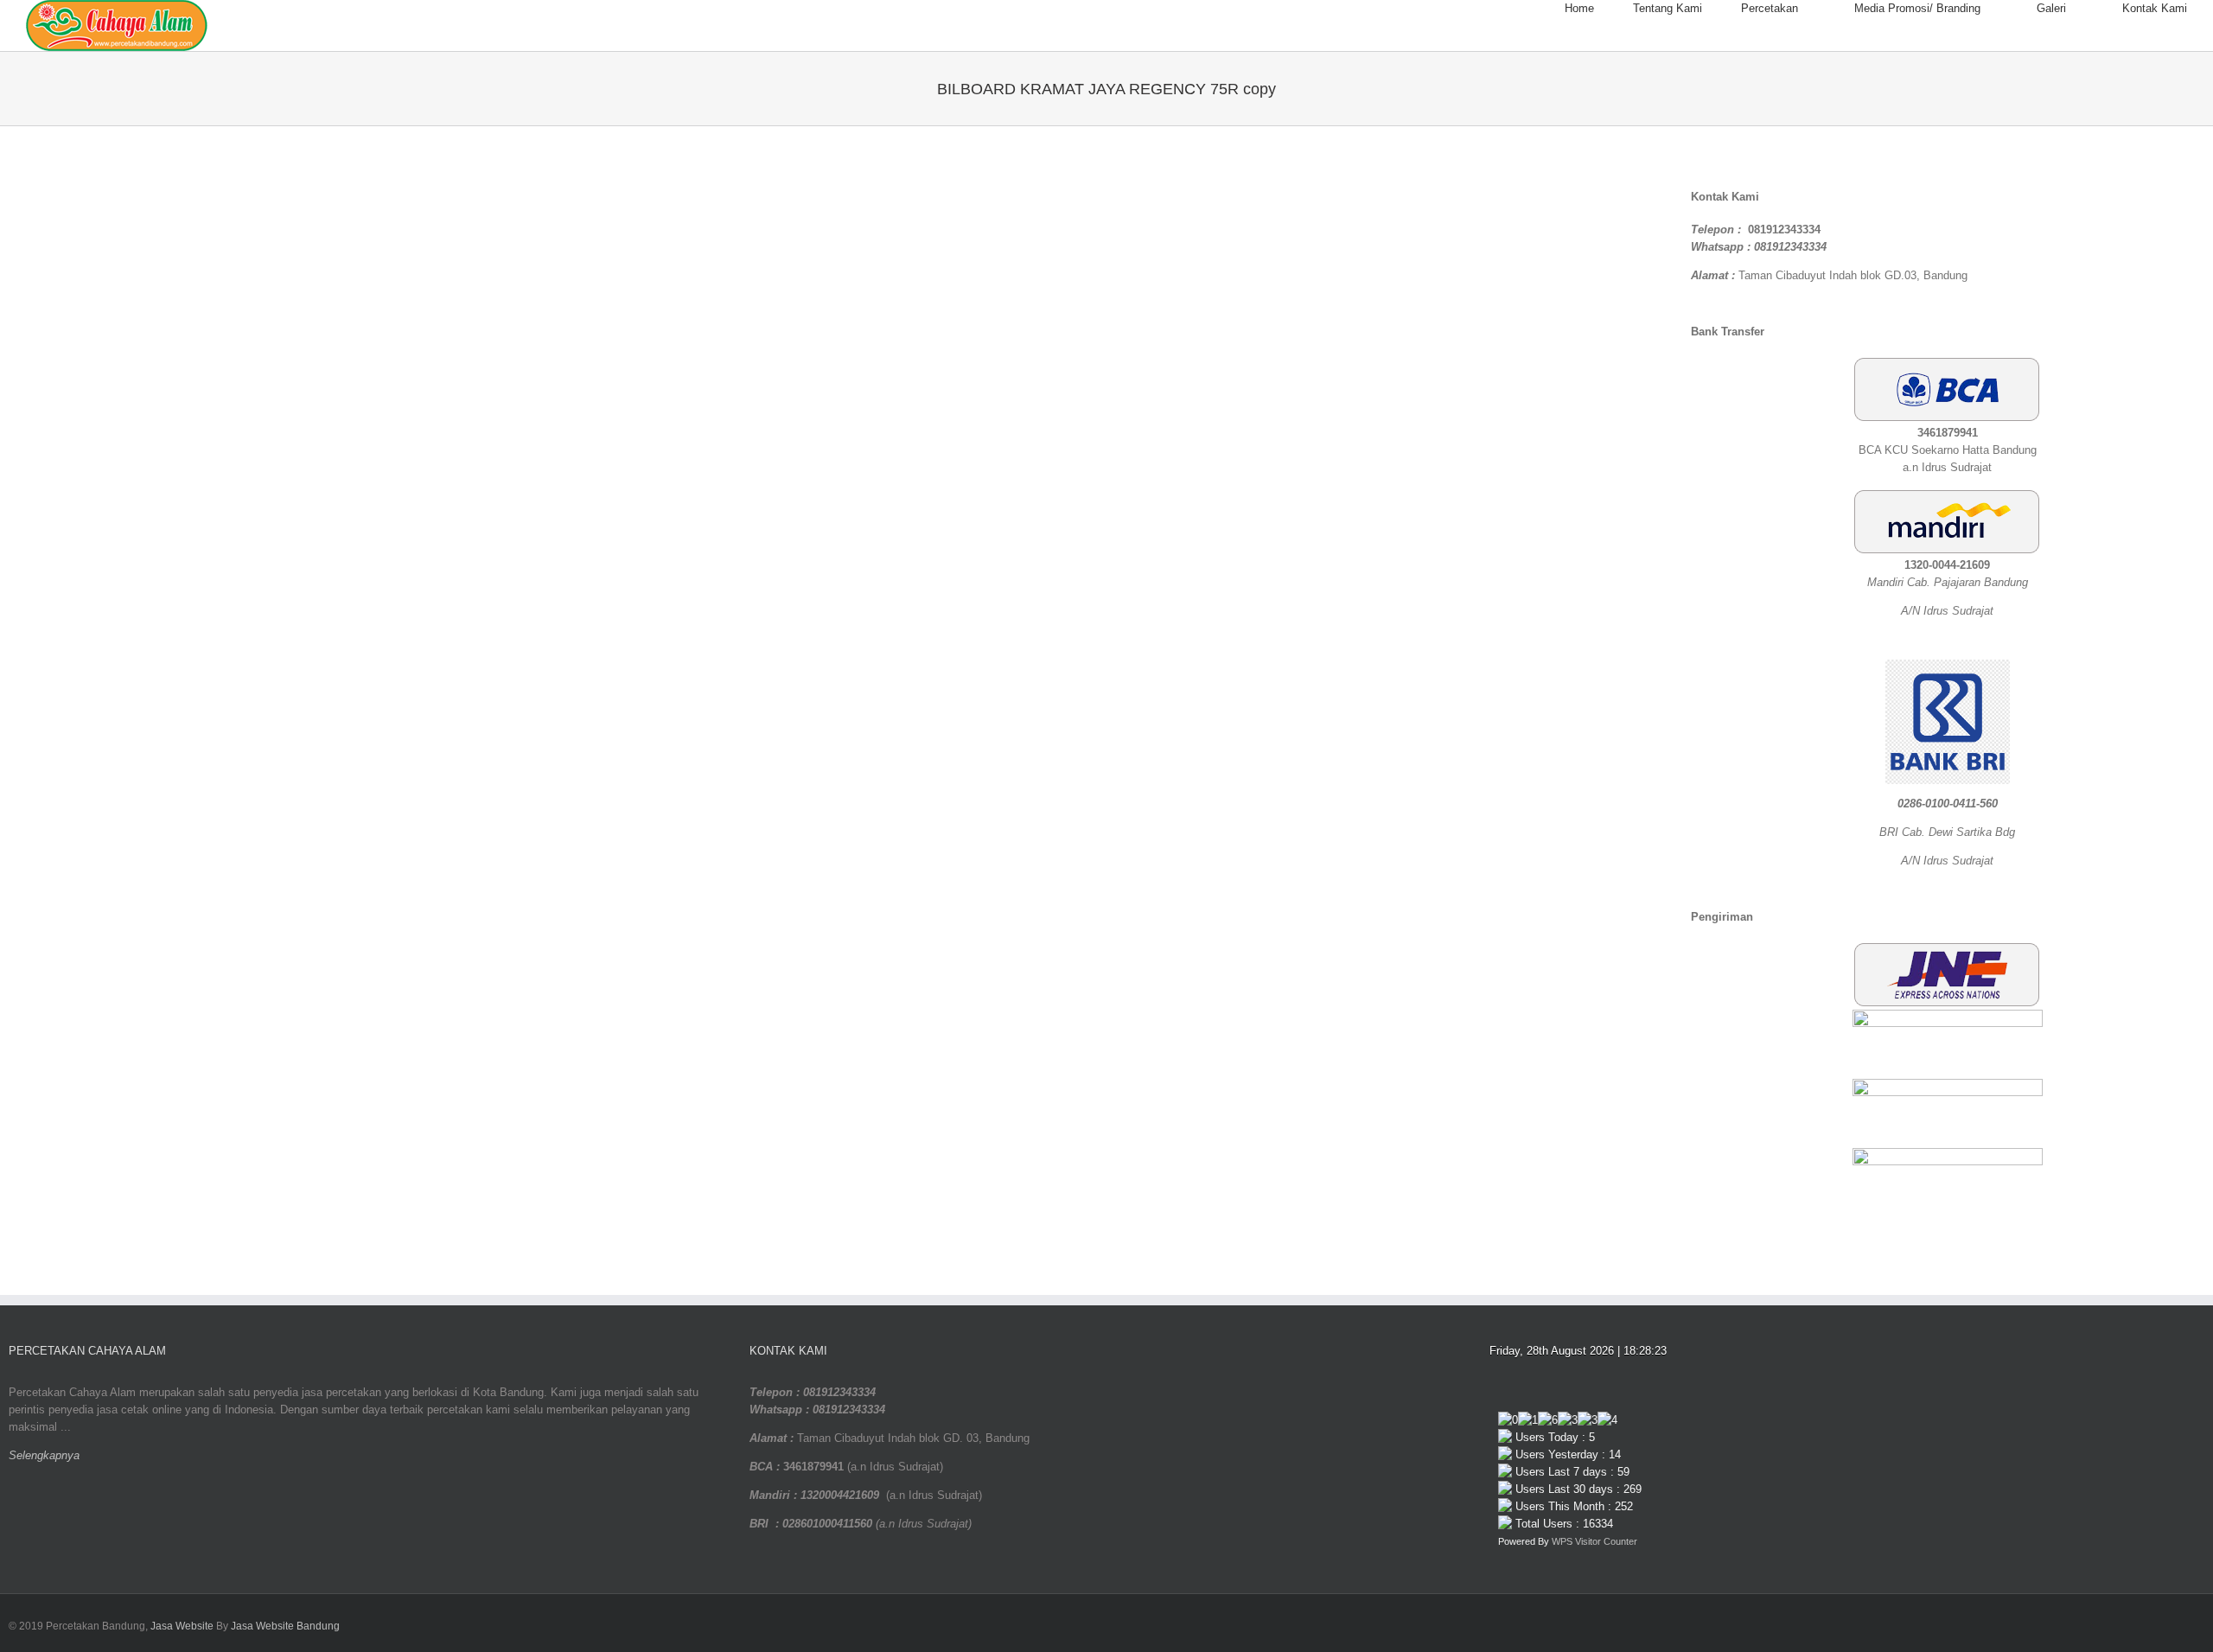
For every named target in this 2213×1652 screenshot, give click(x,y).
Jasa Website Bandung (285, 1626)
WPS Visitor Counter (1594, 1541)
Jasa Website (182, 1626)
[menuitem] (1599, 9)
